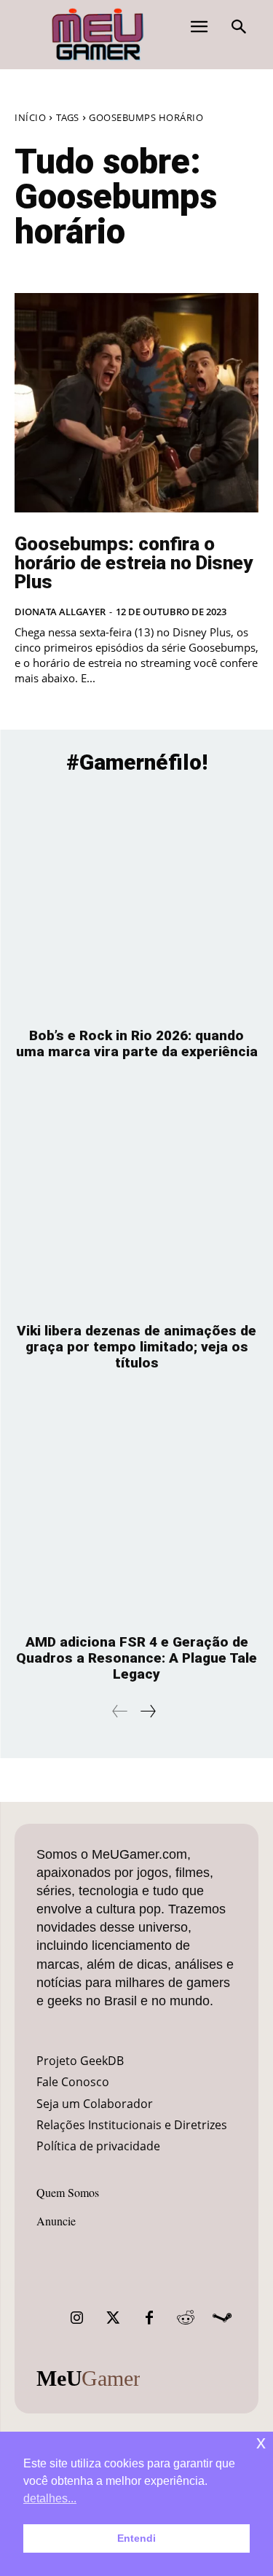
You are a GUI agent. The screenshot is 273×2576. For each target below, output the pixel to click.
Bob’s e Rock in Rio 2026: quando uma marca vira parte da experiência (137, 1043)
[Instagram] (76, 2318)
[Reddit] (186, 2318)
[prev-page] (120, 1711)
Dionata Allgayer (60, 612)
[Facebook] (149, 2318)
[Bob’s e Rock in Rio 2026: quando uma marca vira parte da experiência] (136, 903)
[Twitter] (113, 2318)
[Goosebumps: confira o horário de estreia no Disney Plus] (136, 403)
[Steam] (222, 2318)
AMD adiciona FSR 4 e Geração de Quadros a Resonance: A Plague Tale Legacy (136, 1658)
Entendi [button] (136, 2538)
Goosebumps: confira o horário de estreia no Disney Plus (134, 563)
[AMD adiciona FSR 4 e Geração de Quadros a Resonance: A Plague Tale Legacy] (136, 1510)
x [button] (261, 2442)
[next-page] (147, 1711)
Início (30, 117)
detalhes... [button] (50, 2498)
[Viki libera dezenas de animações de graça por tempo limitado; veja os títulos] (136, 1198)
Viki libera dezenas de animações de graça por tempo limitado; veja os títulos (136, 1347)
